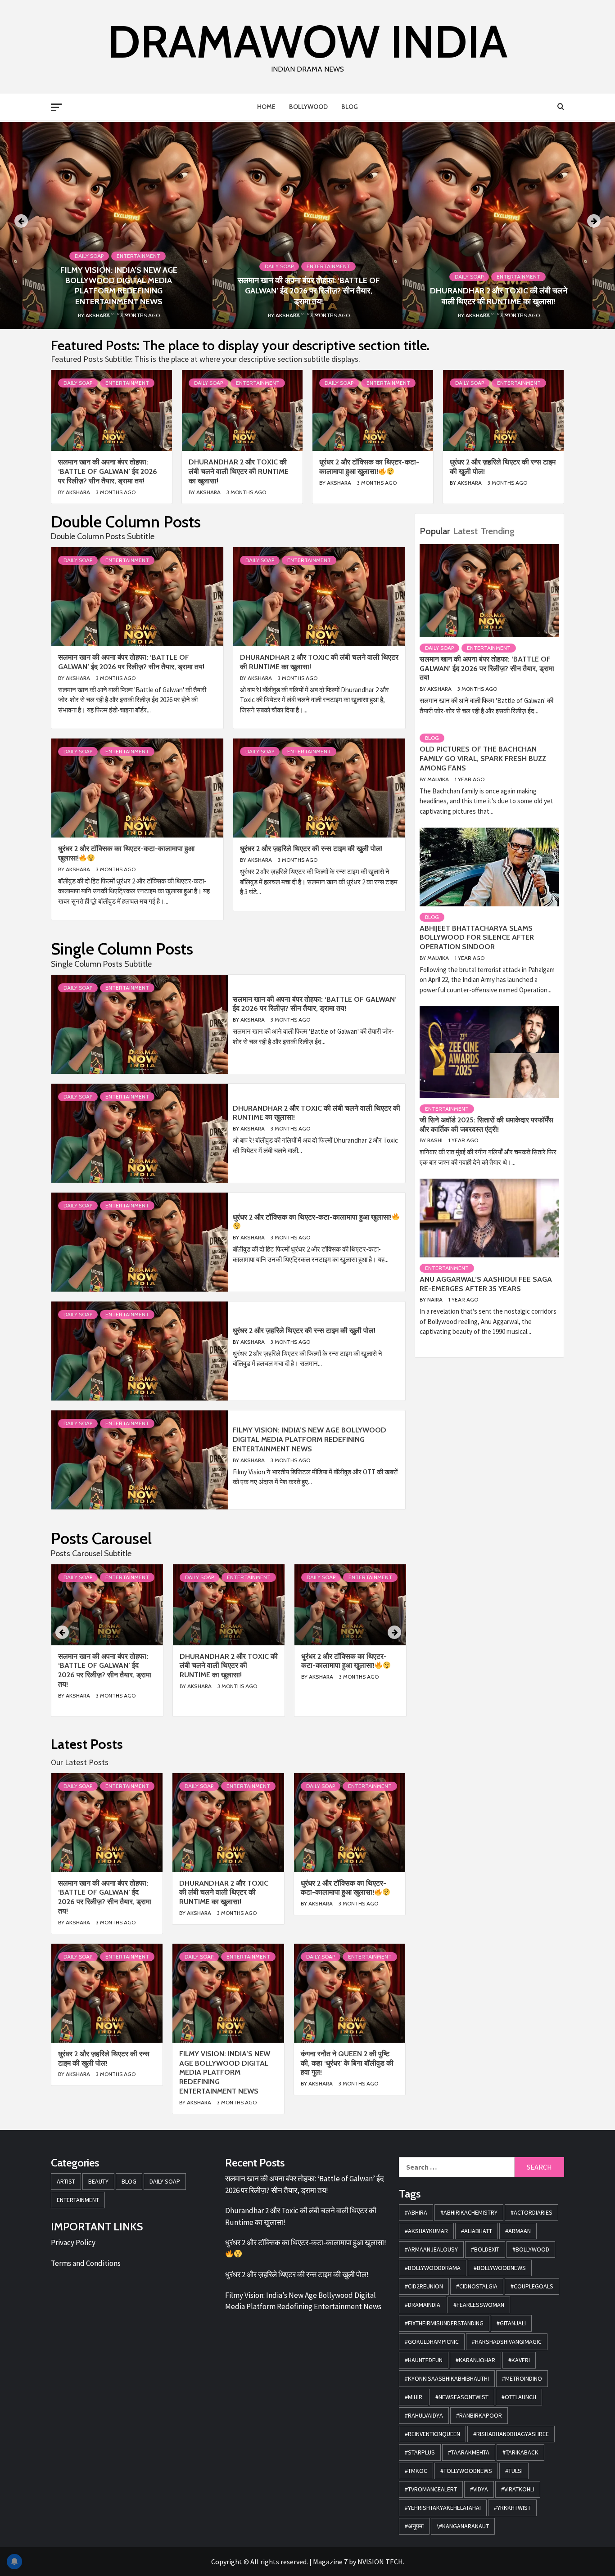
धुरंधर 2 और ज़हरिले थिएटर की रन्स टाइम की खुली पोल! (311, 849)
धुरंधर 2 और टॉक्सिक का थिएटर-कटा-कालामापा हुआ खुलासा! (369, 467)
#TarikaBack (520, 2452)
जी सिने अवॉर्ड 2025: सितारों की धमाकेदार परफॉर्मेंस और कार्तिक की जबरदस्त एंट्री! (486, 1125)
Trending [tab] (498, 531)
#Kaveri (519, 2360)
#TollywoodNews (466, 2471)
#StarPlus (420, 2452)
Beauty (98, 2181)
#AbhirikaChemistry (469, 2212)
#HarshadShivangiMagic (507, 2342)
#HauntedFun (424, 2360)
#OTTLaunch (519, 2397)
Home (266, 107)
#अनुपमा (414, 2526)
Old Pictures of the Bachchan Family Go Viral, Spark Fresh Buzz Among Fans (483, 759)
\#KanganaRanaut (463, 2526)
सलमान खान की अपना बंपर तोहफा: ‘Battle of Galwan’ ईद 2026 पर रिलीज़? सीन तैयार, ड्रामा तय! (309, 291)
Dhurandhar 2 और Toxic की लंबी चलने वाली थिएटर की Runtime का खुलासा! (499, 296)
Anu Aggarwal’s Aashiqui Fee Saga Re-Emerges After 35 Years (486, 1284)
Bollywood (308, 107)
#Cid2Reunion (424, 2286)
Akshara (98, 315)
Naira (436, 1299)
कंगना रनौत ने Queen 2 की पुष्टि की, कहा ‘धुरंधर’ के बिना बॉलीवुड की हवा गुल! (347, 2063)
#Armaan (518, 2231)
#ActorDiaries (531, 2212)
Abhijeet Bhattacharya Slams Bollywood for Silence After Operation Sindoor (477, 938)
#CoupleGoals (532, 2286)
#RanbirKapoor (479, 2415)
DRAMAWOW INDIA (307, 41)
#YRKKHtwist (512, 2508)
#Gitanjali (511, 2323)
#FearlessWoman (479, 2305)
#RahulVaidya (424, 2415)
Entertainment (138, 256)
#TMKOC (416, 2471)
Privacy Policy (73, 2243)
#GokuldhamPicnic (432, 2342)
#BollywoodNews (500, 2268)
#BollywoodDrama (433, 2268)
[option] (307, 225)
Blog (350, 107)
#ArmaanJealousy (431, 2249)
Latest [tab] (465, 531)
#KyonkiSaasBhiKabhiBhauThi (447, 2378)
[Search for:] (457, 2167)
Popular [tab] (435, 531)
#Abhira (416, 2212)
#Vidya (479, 2489)
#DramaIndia (423, 2305)
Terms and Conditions (86, 2263)
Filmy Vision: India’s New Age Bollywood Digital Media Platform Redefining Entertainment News (119, 286)
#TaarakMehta (469, 2452)
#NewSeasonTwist (462, 2397)
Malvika (439, 779)
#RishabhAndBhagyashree (511, 2434)
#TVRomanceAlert (431, 2489)
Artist (66, 2181)
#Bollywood (531, 2249)
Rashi (436, 1140)
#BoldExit (485, 2249)
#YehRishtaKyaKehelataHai (443, 2508)
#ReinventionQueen (432, 2434)
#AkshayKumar (426, 2231)
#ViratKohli (518, 2489)
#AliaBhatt (477, 2231)
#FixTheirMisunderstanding (444, 2323)
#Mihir (414, 2397)
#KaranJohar (475, 2360)
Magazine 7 (330, 2562)
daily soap (89, 256)
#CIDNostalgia (477, 2286)
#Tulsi (514, 2471)
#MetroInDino (522, 2378)
